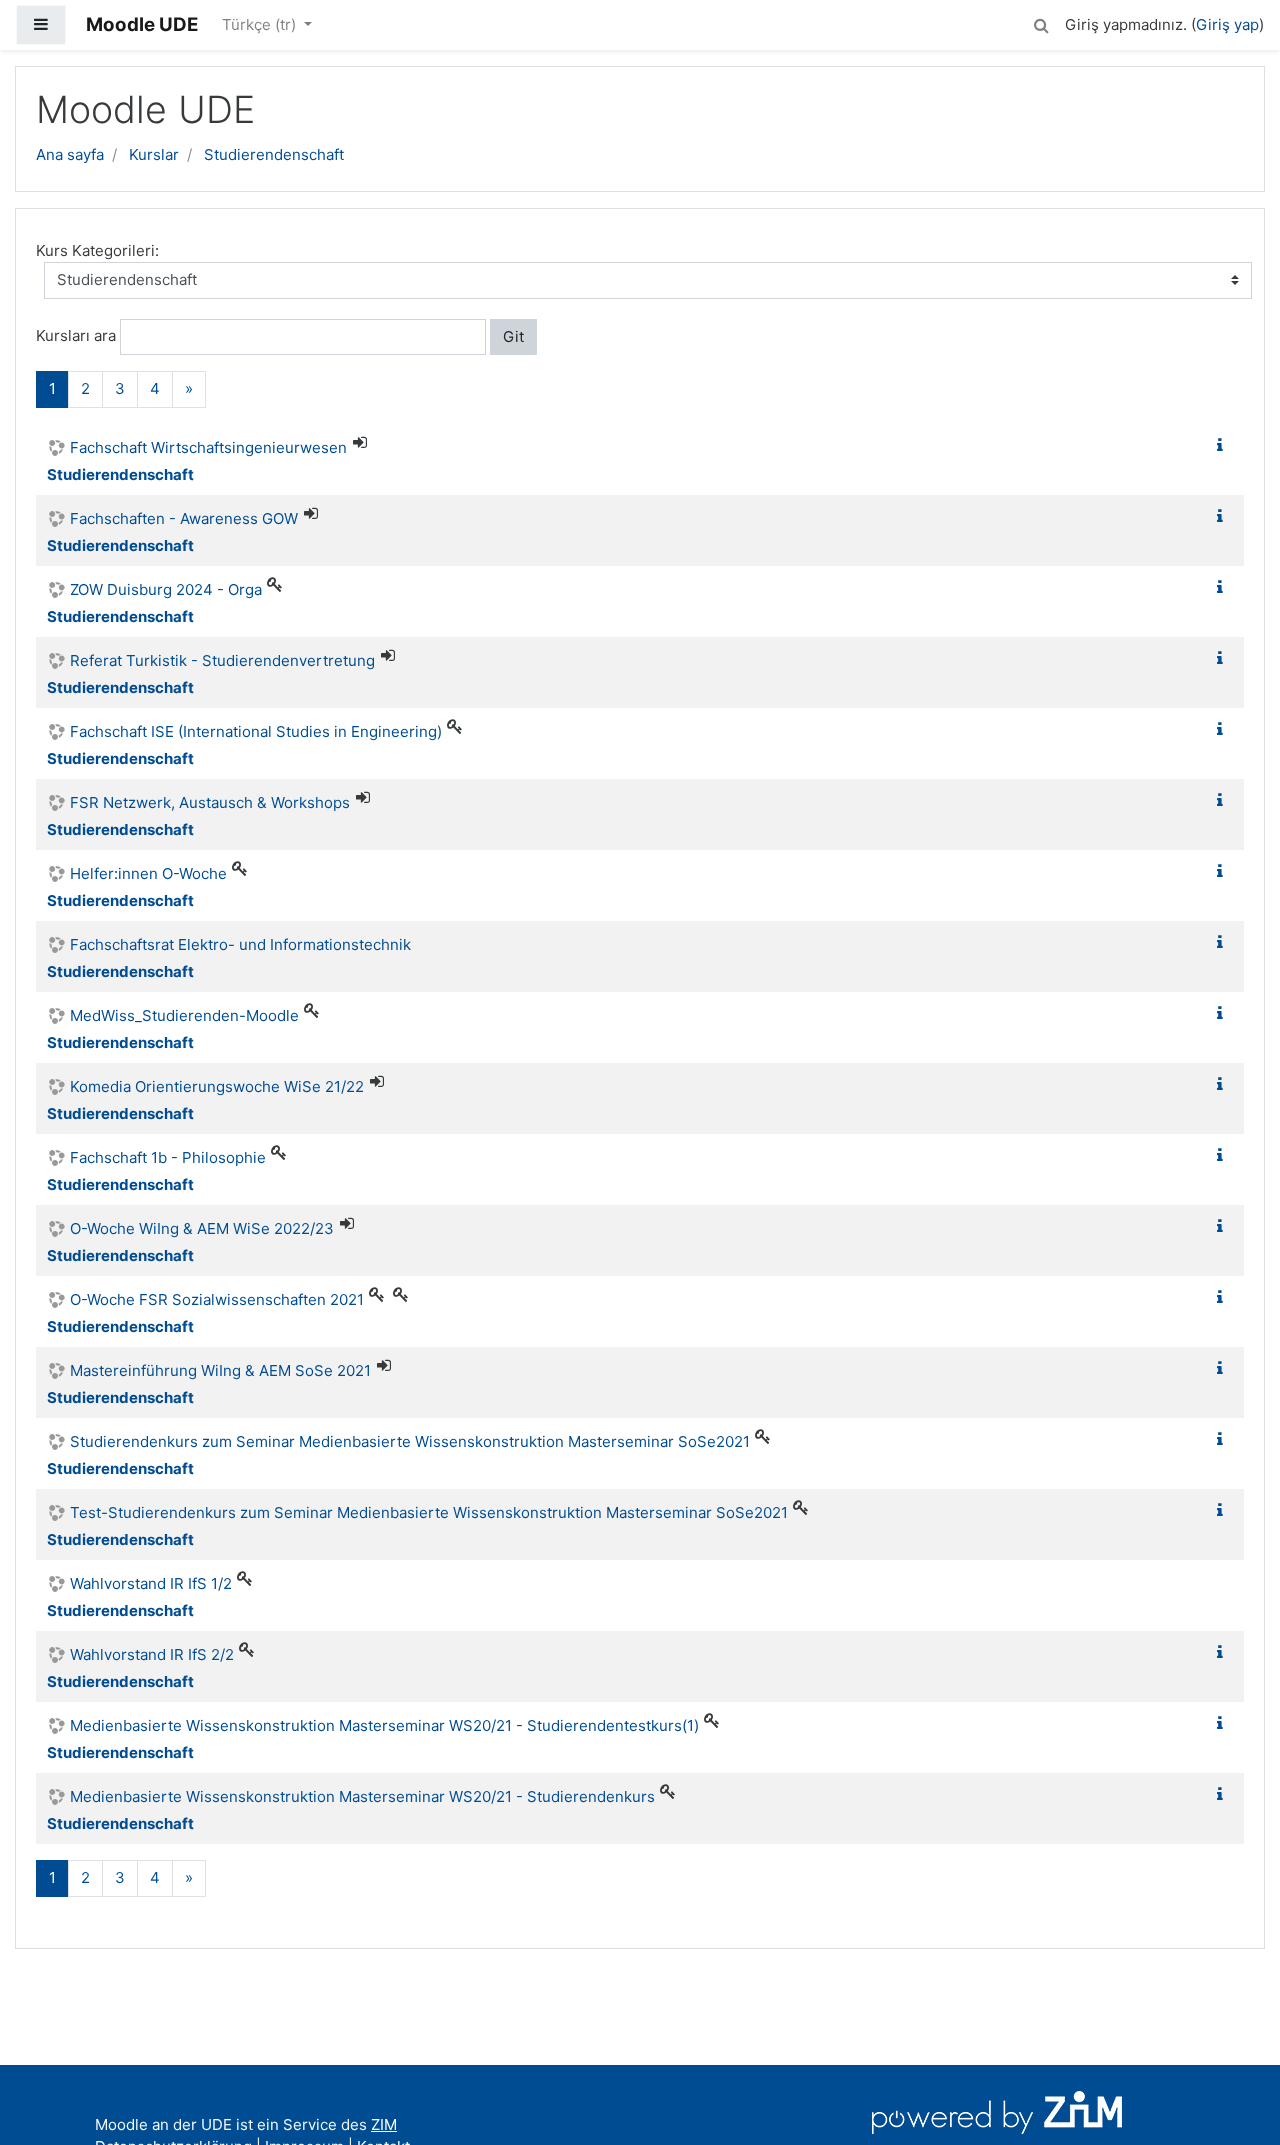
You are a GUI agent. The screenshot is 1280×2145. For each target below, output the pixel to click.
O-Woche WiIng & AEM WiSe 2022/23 (202, 1228)
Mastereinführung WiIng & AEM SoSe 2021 (220, 1370)
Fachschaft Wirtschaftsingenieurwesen (208, 447)
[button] (1041, 22)
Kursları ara (76, 335)
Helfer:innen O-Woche (148, 873)
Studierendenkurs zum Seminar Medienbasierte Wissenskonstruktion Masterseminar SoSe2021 (410, 1441)
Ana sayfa (70, 154)
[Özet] (1224, 445)
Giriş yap (1227, 24)
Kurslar (154, 154)
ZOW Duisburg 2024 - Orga (166, 589)
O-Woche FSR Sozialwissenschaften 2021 (217, 1299)
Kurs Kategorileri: (97, 250)
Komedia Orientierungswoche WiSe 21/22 (217, 1086)
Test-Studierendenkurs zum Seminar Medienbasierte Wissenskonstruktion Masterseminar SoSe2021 (429, 1512)
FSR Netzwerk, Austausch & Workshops (210, 802)
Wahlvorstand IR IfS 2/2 (152, 1654)
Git (513, 336)
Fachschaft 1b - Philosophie (168, 1157)
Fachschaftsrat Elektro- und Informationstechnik (240, 944)
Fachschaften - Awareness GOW (184, 518)
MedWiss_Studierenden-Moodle (184, 1015)
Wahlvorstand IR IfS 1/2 (151, 1583)
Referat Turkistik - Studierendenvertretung (222, 660)
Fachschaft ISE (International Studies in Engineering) (256, 731)
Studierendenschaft (274, 154)
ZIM (384, 2124)
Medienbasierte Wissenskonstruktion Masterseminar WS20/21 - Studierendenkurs (362, 1796)
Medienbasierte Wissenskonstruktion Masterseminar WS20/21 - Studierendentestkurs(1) (384, 1725)
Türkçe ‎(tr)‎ (261, 24)
